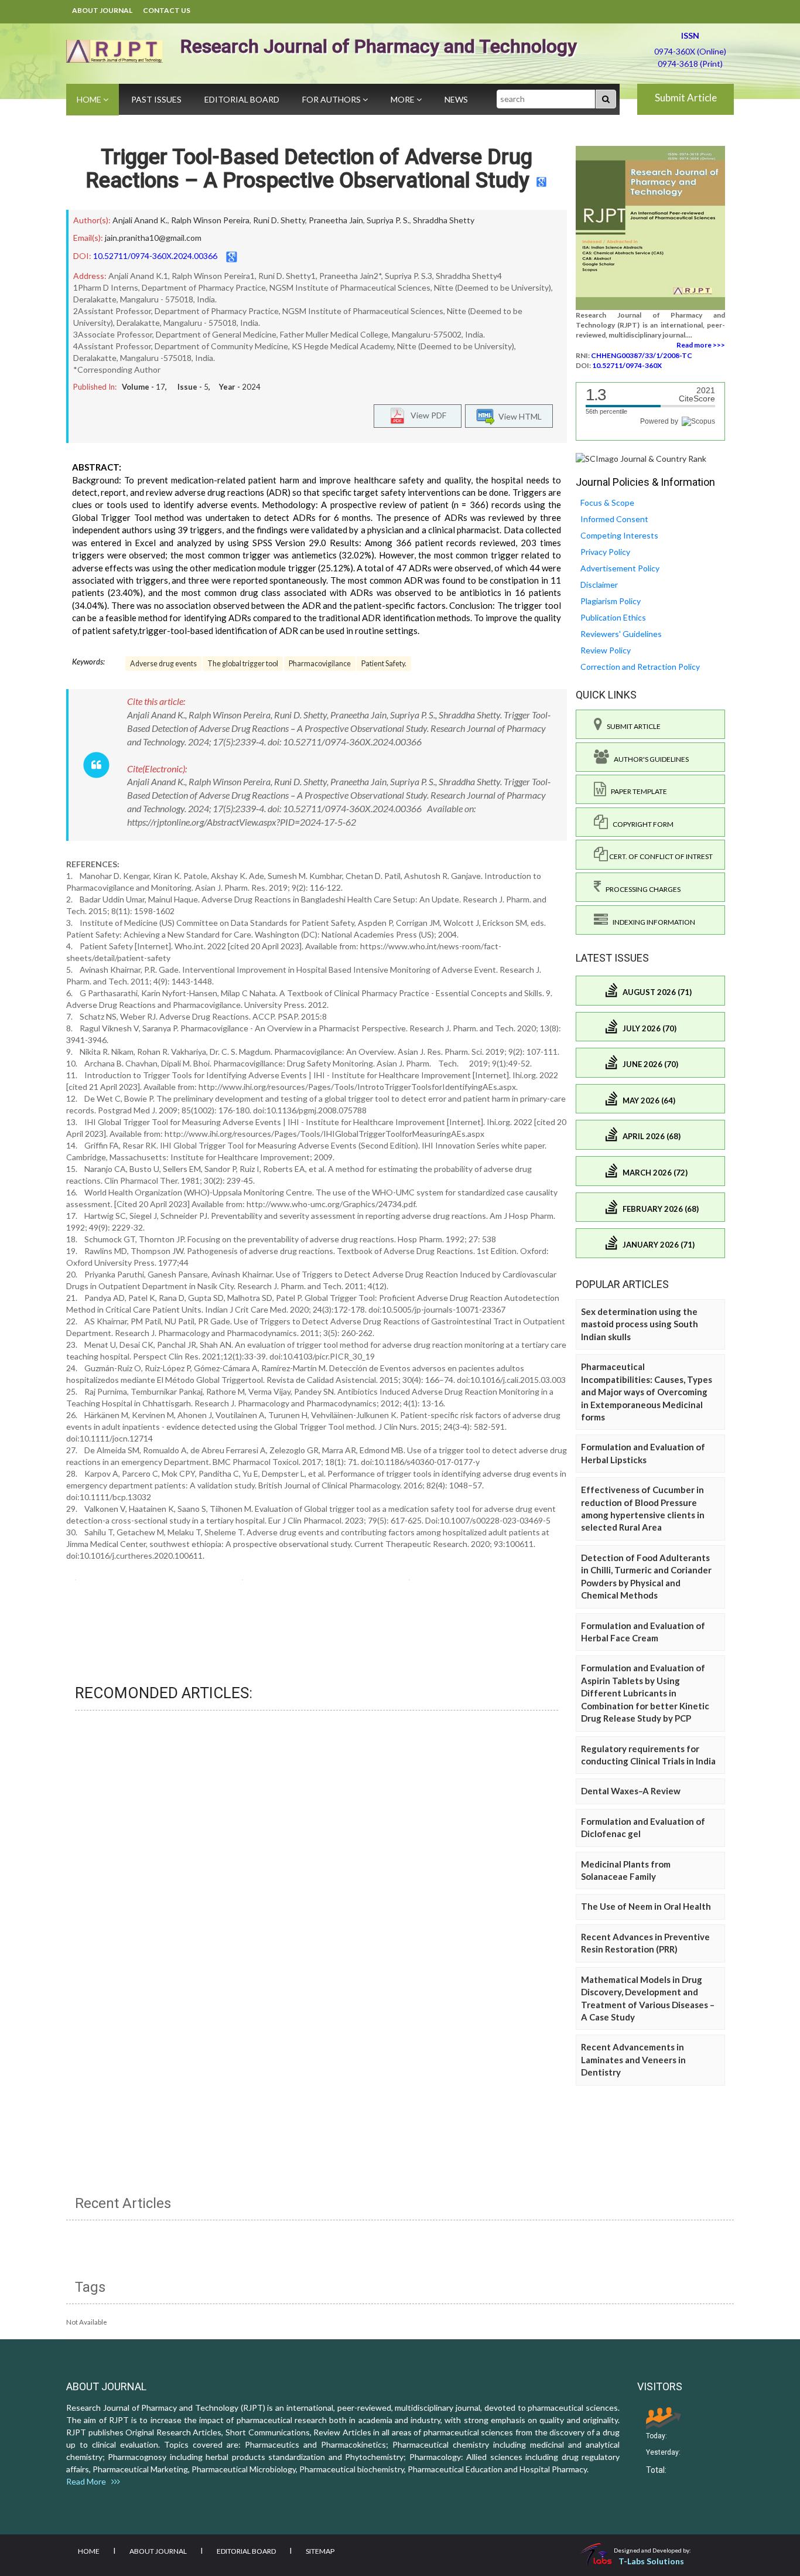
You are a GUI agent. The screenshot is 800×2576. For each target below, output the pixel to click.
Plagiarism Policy (611, 601)
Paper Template (637, 791)
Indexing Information (652, 922)
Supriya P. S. (388, 220)
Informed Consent (614, 519)
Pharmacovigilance (320, 664)
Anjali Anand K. (140, 220)
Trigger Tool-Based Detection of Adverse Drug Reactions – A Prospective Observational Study (309, 169)
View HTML (518, 416)
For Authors (332, 99)
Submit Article (686, 98)
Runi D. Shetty (279, 220)
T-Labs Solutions (651, 2561)
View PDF (426, 415)
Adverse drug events (163, 664)
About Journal (102, 10)
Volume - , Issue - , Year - (191, 387)
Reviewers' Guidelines (621, 634)
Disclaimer (599, 585)
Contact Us (167, 10)
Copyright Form (641, 824)
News (456, 99)
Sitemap (320, 2551)
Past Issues (156, 99)
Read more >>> (701, 345)
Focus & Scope (607, 502)
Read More (89, 2481)
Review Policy (606, 650)
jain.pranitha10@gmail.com (153, 238)
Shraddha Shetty (444, 220)
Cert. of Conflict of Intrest (660, 856)
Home (90, 99)
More (404, 99)
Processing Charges (641, 889)
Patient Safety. (384, 664)
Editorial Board (242, 99)
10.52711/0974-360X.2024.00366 (155, 256)
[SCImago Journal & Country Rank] (641, 458)
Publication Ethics (613, 617)
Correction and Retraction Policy (640, 667)
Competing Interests (619, 535)
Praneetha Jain (336, 220)
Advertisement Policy (620, 568)
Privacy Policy (605, 552)
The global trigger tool (243, 664)
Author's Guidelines (649, 759)
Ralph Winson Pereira (210, 220)
